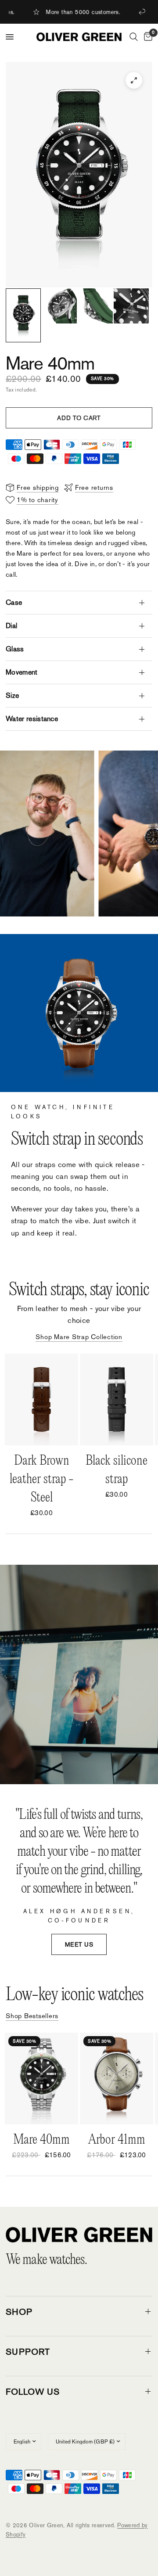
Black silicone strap (117, 1470)
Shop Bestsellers (32, 2016)
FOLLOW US (33, 2392)
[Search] (134, 37)
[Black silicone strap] (117, 1399)
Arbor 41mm (117, 2140)
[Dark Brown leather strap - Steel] (41, 1399)
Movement (22, 672)
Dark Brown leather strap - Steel (42, 1479)
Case (14, 602)
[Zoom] (134, 80)
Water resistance (32, 719)
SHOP (19, 2312)
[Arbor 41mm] (117, 2078)
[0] (147, 37)
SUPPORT (28, 2352)
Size (12, 695)
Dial (11, 626)
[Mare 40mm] (41, 2078)
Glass (15, 649)
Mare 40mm (41, 2140)
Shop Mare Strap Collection (79, 1337)
